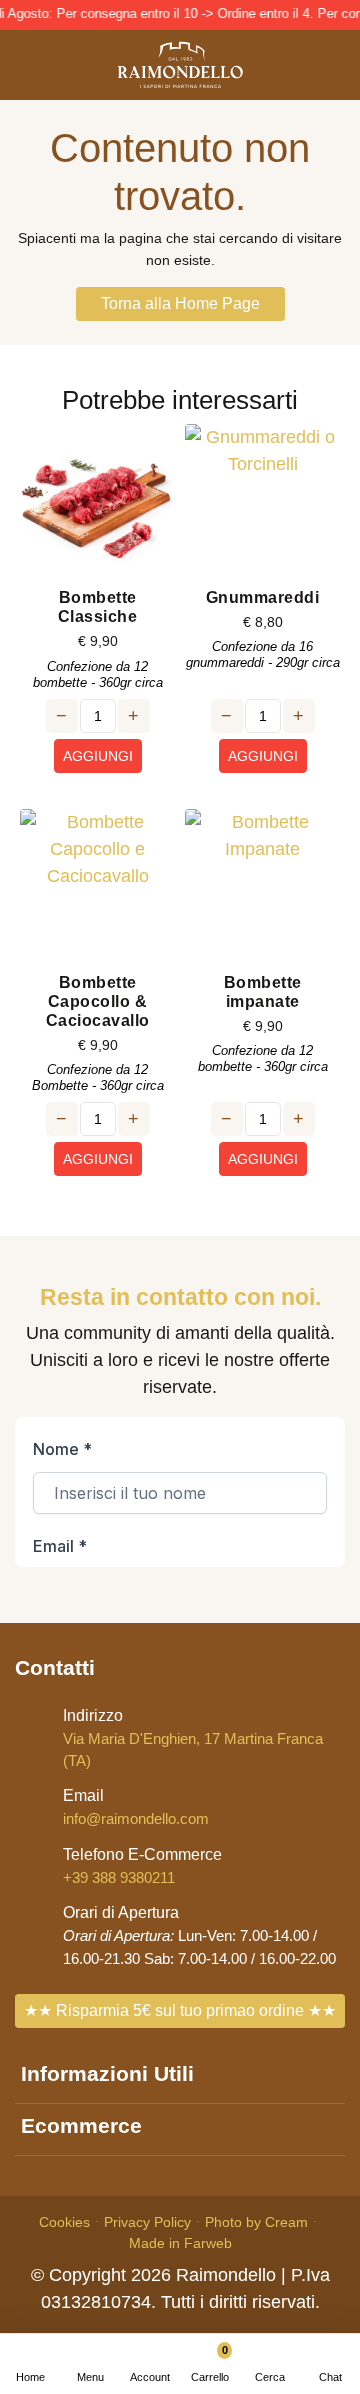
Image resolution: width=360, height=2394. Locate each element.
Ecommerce (81, 2125)
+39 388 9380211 (142, 1866)
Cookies (64, 2222)
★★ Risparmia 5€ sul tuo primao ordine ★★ (180, 2010)
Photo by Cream (256, 2222)
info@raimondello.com (136, 1807)
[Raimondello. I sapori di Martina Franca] (180, 65)
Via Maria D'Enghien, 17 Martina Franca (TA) (193, 1738)
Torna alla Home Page (180, 303)
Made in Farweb (180, 2243)
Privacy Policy (147, 2222)
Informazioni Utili (107, 2073)
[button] (270, 2364)
